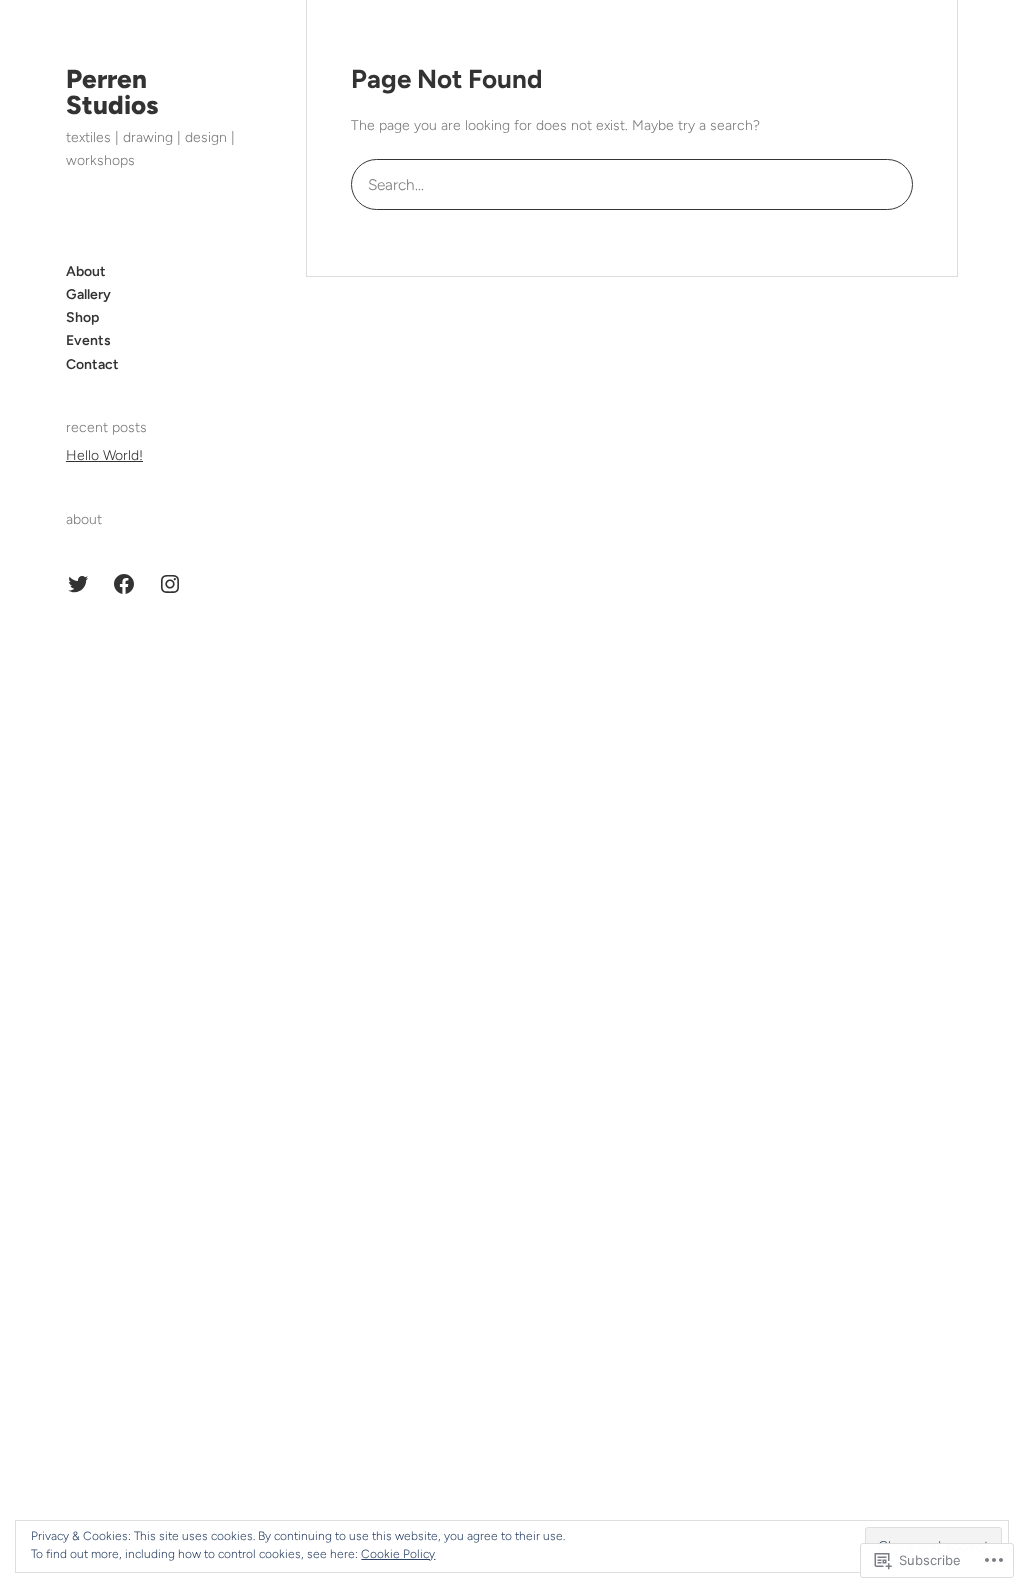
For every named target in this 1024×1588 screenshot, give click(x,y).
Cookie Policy (398, 1554)
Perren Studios (112, 92)
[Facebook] (124, 584)
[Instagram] (170, 584)
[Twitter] (78, 584)
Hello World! (104, 455)
